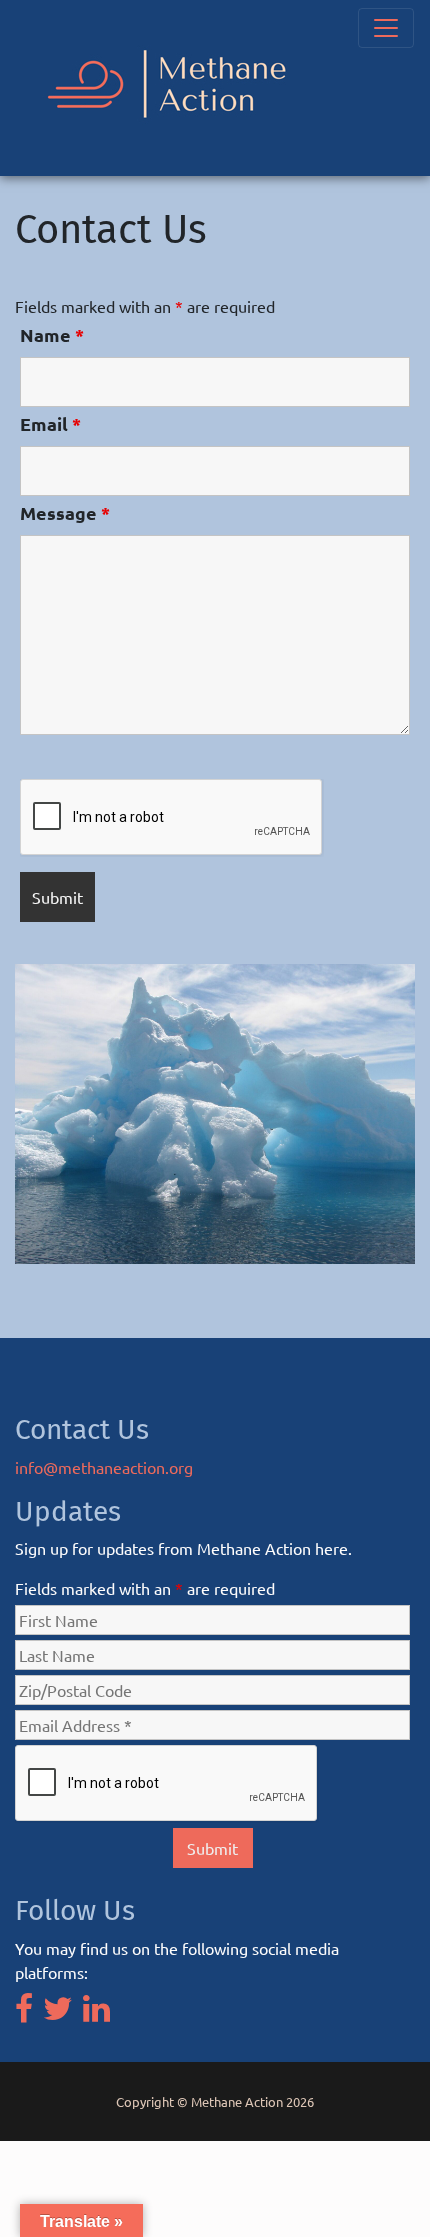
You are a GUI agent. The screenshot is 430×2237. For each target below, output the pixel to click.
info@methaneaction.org (104, 1467)
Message (65, 513)
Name (52, 335)
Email (50, 424)
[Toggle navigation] (386, 28)
